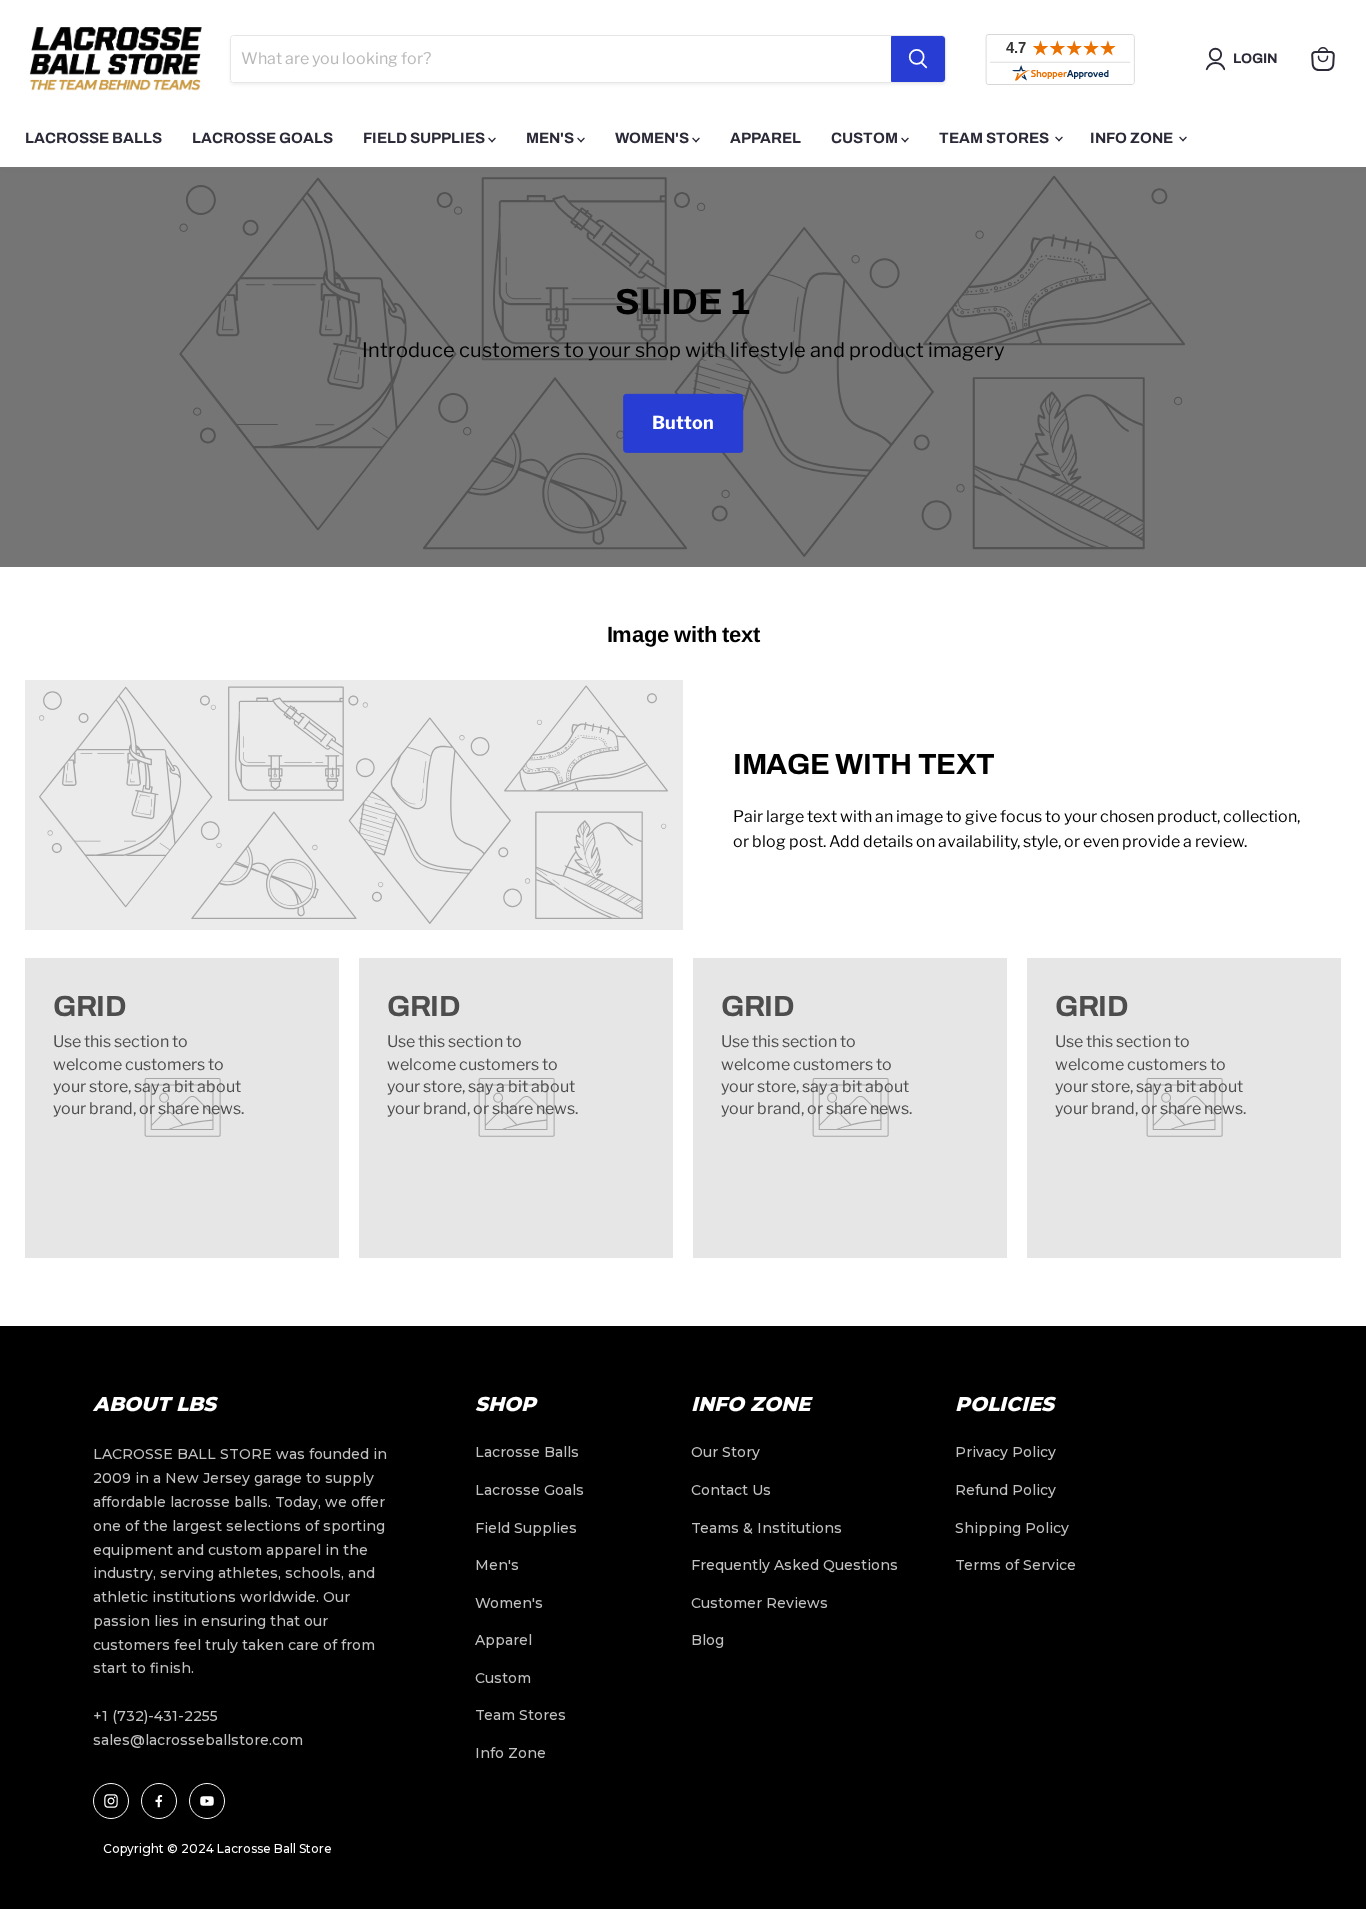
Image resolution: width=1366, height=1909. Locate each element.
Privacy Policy (1005, 1452)
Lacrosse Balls (93, 138)
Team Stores (995, 138)
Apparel (765, 138)
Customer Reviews (759, 1603)
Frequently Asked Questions (794, 1565)
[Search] (918, 59)
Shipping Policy (1012, 1528)
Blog (707, 1640)
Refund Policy (1005, 1490)
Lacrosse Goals (262, 138)
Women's (653, 138)
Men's (551, 138)
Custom (866, 138)
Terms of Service (1015, 1565)
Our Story (725, 1452)
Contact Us (731, 1490)
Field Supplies (425, 138)
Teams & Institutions (766, 1528)
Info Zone (1133, 138)
